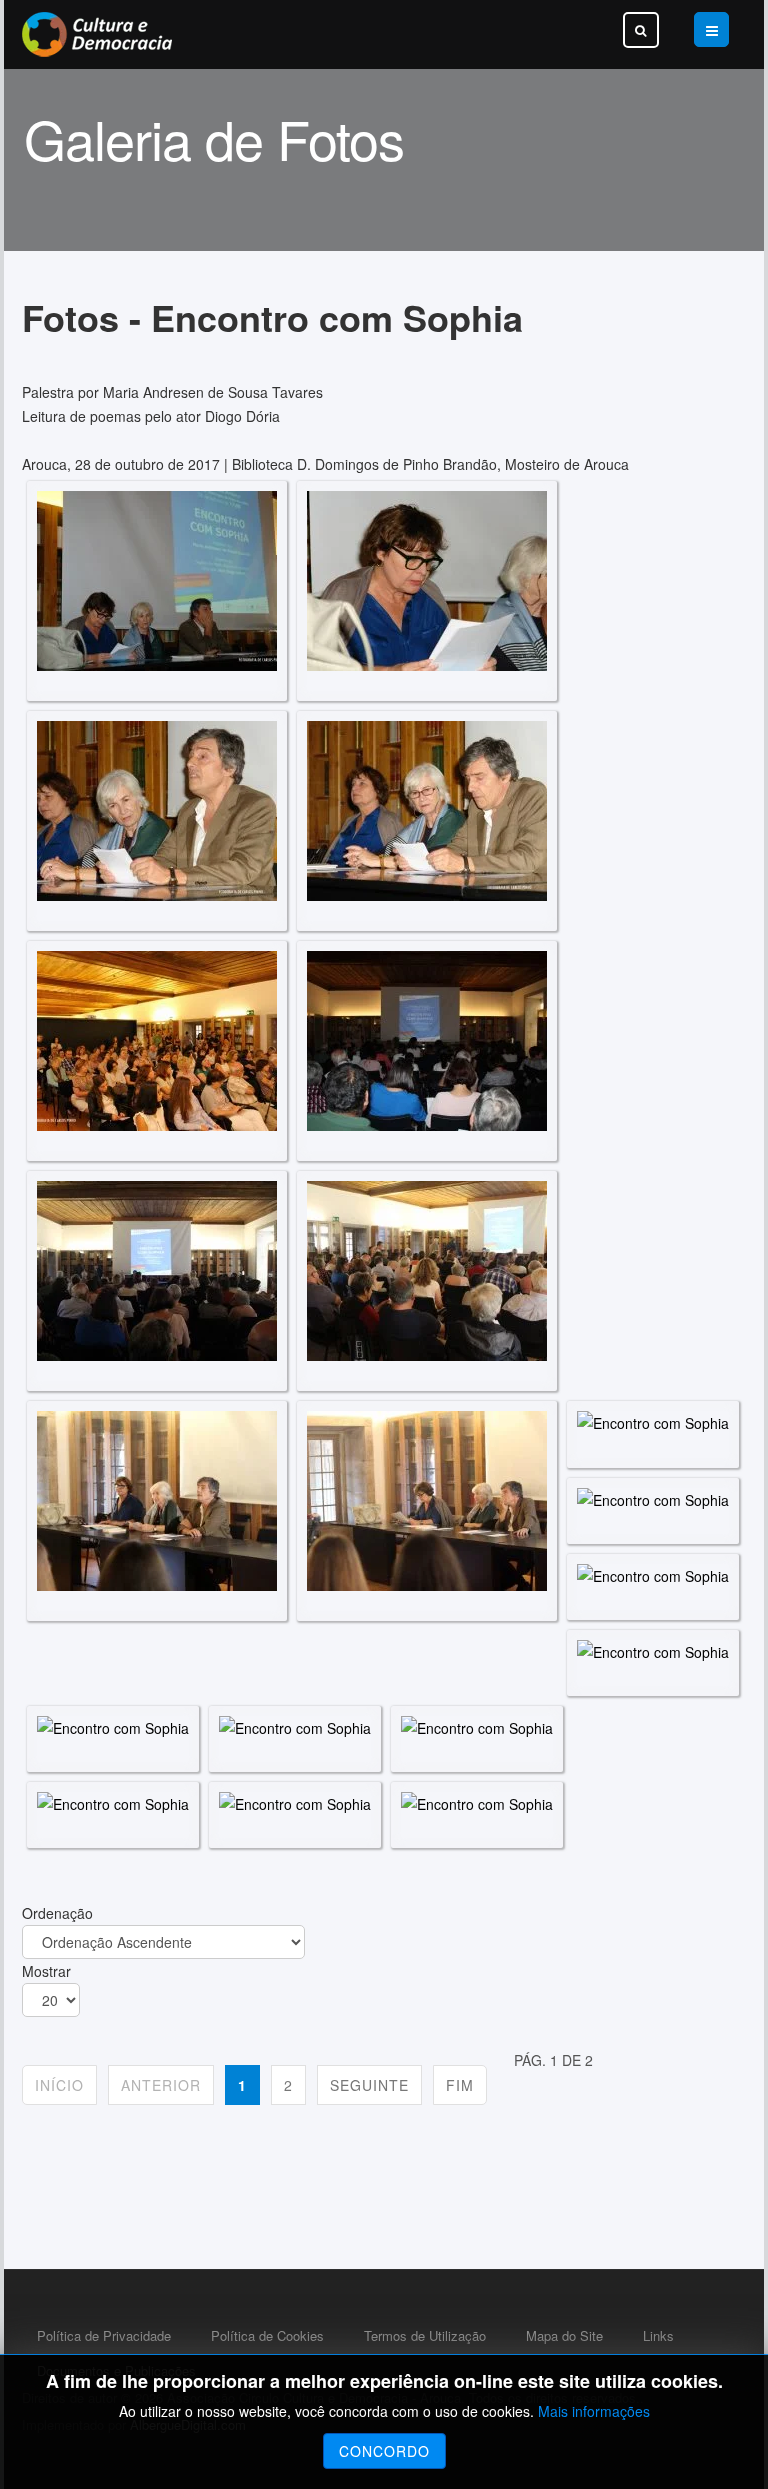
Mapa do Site (564, 2335)
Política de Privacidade (104, 2335)
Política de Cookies (267, 2335)
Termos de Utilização (425, 2335)
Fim (460, 2085)
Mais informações (594, 2411)
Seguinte (369, 2085)
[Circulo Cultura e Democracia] (97, 34)
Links (658, 2335)
